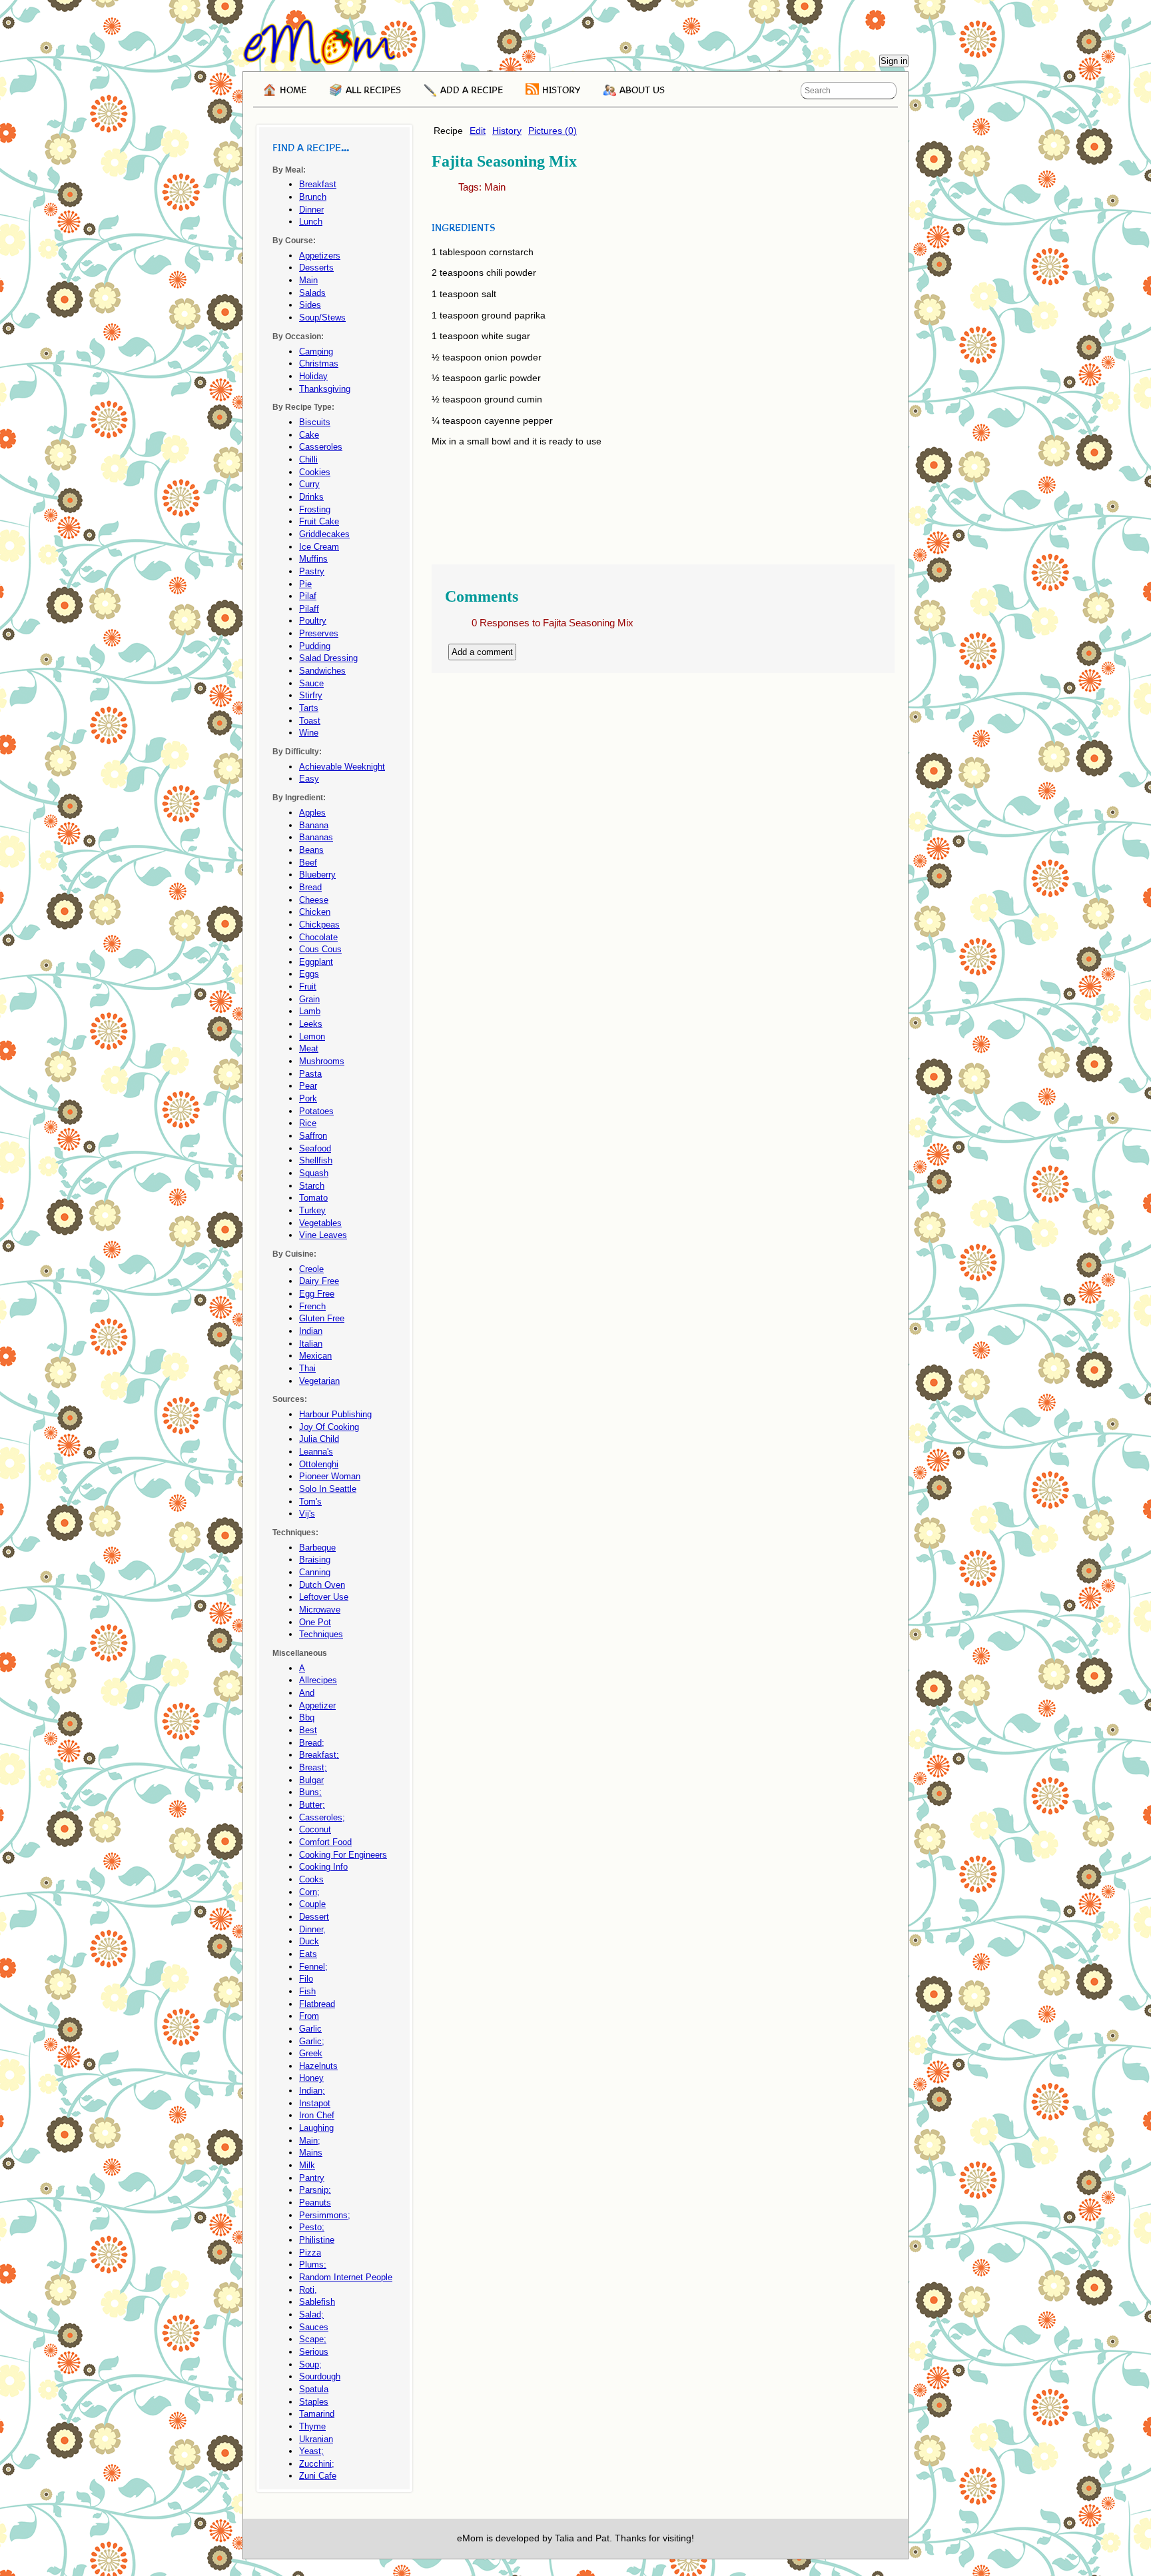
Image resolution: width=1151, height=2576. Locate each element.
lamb (310, 1011)
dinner (311, 210)
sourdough (320, 2376)
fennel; (313, 1967)
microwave (320, 1610)
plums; (313, 2264)
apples (312, 813)
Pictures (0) (553, 131)
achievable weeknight (342, 767)
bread (310, 887)
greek (311, 2053)
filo (306, 1979)
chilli (308, 459)
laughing (316, 2128)
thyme (312, 2426)
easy (309, 779)
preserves (319, 633)
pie (305, 584)
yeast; (311, 2451)
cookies (315, 472)
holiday (313, 376)
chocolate (318, 937)
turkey (312, 1210)
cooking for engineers (343, 1855)
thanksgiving (325, 389)
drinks (311, 497)
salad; (311, 2314)
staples (314, 2402)
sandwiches (322, 671)
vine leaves (323, 1235)
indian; (312, 2091)
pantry (312, 2178)
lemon (312, 1036)
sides (310, 305)
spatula (314, 2389)
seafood (315, 1148)
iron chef (317, 2115)
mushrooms (322, 1061)
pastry (312, 571)
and (307, 1693)
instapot (315, 2103)
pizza (310, 2253)
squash (314, 1173)
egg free (317, 1294)
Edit (478, 131)
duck (309, 1941)
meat (309, 1048)
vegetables (320, 1223)
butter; (312, 1805)
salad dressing (328, 658)
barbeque (317, 1548)
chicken (315, 912)
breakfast (318, 184)
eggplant (316, 962)
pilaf (308, 596)
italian (311, 1344)
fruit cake (319, 521)
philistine (317, 2240)
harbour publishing (335, 1414)
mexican (315, 1356)
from (309, 2016)
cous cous (320, 949)
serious (314, 2352)
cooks (311, 1879)
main (495, 187)
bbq (307, 1717)
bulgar (311, 1780)
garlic (310, 2029)
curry (309, 484)
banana (314, 825)
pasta (310, 1074)
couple (312, 1904)
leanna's (316, 1452)
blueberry (317, 875)
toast (310, 721)
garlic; (312, 2041)
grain (309, 999)
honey (311, 2078)
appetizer (317, 1705)
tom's (310, 1502)
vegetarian (319, 1381)
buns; (310, 1792)
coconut (315, 1829)
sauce (311, 683)
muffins (313, 559)
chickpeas (319, 925)
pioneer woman (330, 1476)
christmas (319, 363)
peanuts (315, 2203)
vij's (307, 1514)
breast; (313, 1767)
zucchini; (317, 2464)
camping (316, 351)
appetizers (320, 256)
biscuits (315, 422)
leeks (311, 1024)
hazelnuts (318, 2066)
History (507, 131)
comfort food (325, 1842)
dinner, (312, 1929)
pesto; (312, 2227)
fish (307, 1991)
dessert (314, 1917)
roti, (308, 2290)
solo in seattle (328, 1489)
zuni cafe (318, 2476)
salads (312, 293)
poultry (313, 621)
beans (311, 850)
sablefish (317, 2302)
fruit (308, 986)
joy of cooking (329, 1427)
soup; (310, 2364)
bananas (316, 837)
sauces (314, 2327)
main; (310, 2141)
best (308, 1730)
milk (307, 2165)
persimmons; (325, 2215)
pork (308, 1098)
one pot (315, 1622)
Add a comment (482, 652)
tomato (313, 1198)
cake (309, 435)
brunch (313, 197)
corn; (309, 1892)
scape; (313, 2339)
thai (307, 1368)
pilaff (309, 609)
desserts (316, 268)
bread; (312, 1743)
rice (308, 1123)
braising (315, 1560)
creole (311, 1269)
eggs (309, 974)
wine (309, 733)
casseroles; (322, 1817)
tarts (309, 708)
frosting (315, 509)
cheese (314, 900)
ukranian (316, 2439)
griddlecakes (324, 534)
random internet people (346, 2277)
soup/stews (322, 318)
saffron (313, 1136)
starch (312, 1186)
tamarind (317, 2414)
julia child (319, 1439)
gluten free (322, 1318)
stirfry (311, 695)
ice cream (319, 547)
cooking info (323, 1867)
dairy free (319, 1281)
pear (308, 1086)
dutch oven (322, 1585)
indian (311, 1331)
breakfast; (319, 1755)
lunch (311, 222)
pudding (315, 646)
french (312, 1306)
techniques (321, 1634)
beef (308, 863)
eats (308, 1954)
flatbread (317, 2004)
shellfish (316, 1160)
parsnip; (315, 2190)
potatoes (316, 1111)
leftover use (324, 1597)
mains (311, 2153)
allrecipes (318, 1680)
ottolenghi (319, 1464)
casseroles (321, 447)
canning (315, 1572)
